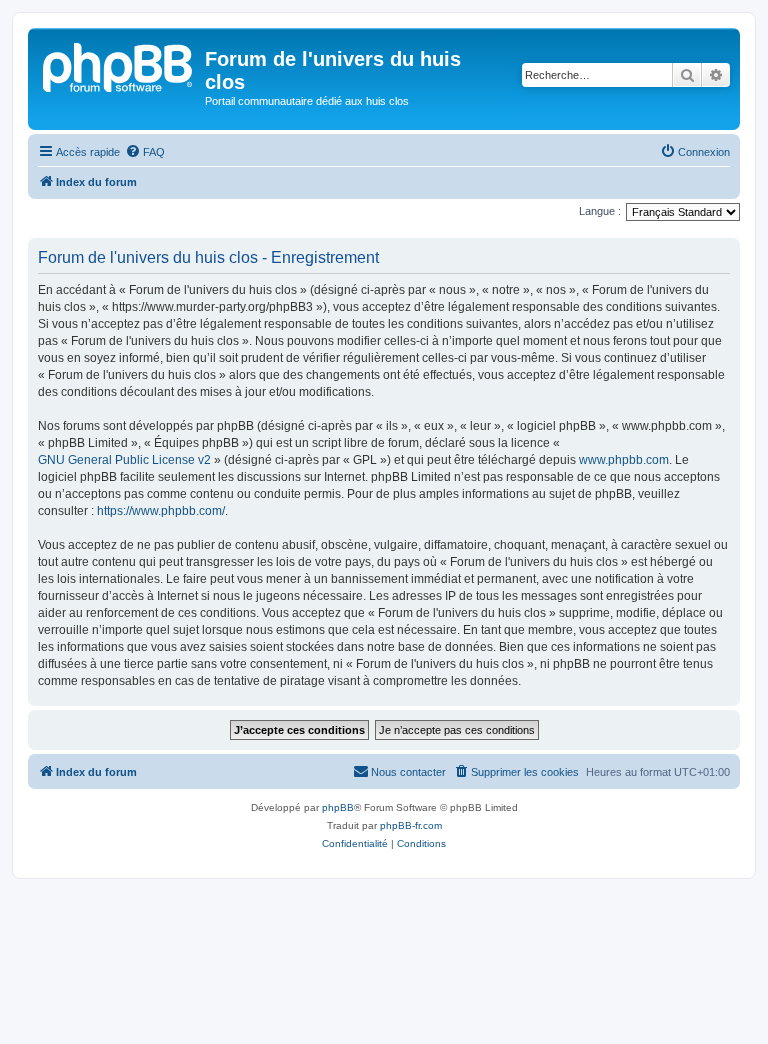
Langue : (600, 211)
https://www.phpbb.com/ (161, 511)
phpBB (338, 807)
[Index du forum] (119, 65)
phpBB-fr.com (411, 825)
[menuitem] (145, 152)
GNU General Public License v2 (124, 460)
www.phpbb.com (624, 460)
